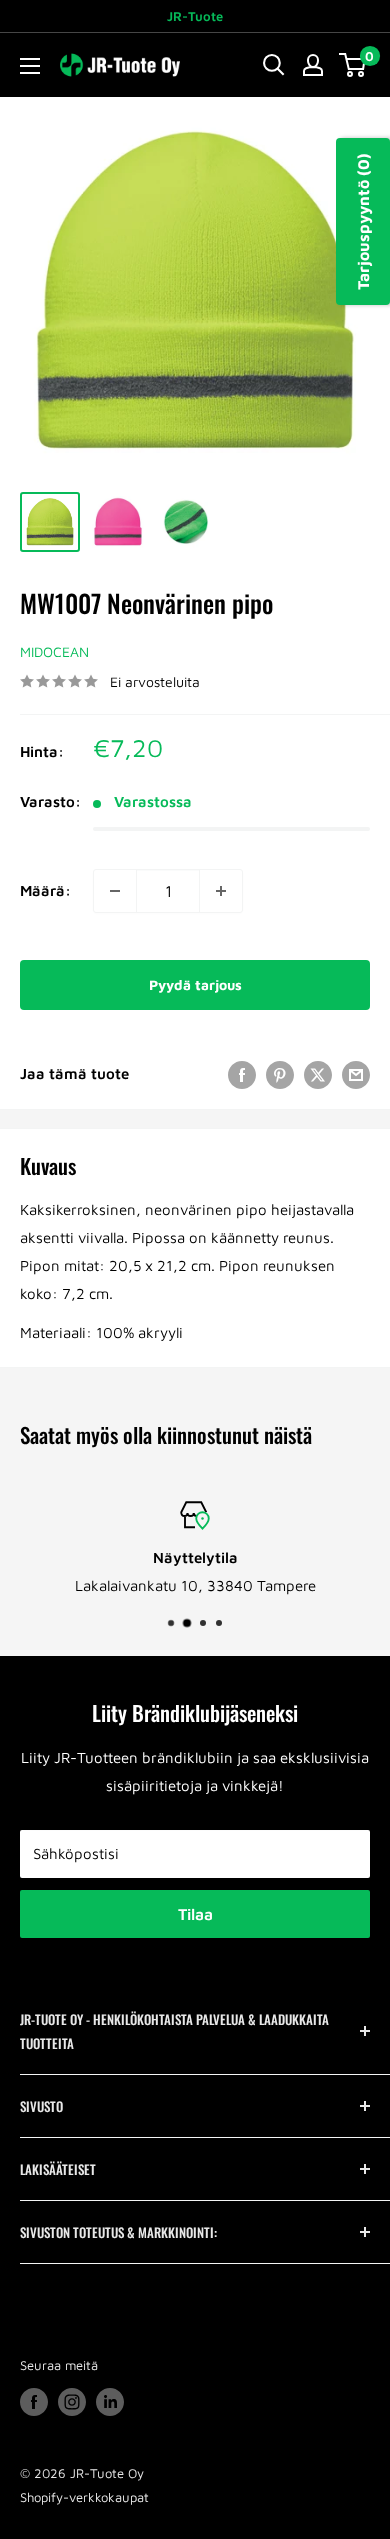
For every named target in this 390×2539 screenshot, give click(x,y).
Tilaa (195, 1914)
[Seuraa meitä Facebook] (34, 2402)
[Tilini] (313, 65)
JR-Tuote (195, 16)
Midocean (54, 651)
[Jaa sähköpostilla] (356, 1074)
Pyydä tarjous (195, 984)
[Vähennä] (115, 891)
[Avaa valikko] (30, 66)
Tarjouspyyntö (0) (363, 221)
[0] (353, 65)
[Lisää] (221, 891)
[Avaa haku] (274, 65)
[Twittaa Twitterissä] (318, 1074)
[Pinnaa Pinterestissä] (280, 1074)
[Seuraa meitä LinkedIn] (110, 2402)
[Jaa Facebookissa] (242, 1074)
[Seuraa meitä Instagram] (72, 2402)
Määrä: (45, 890)
